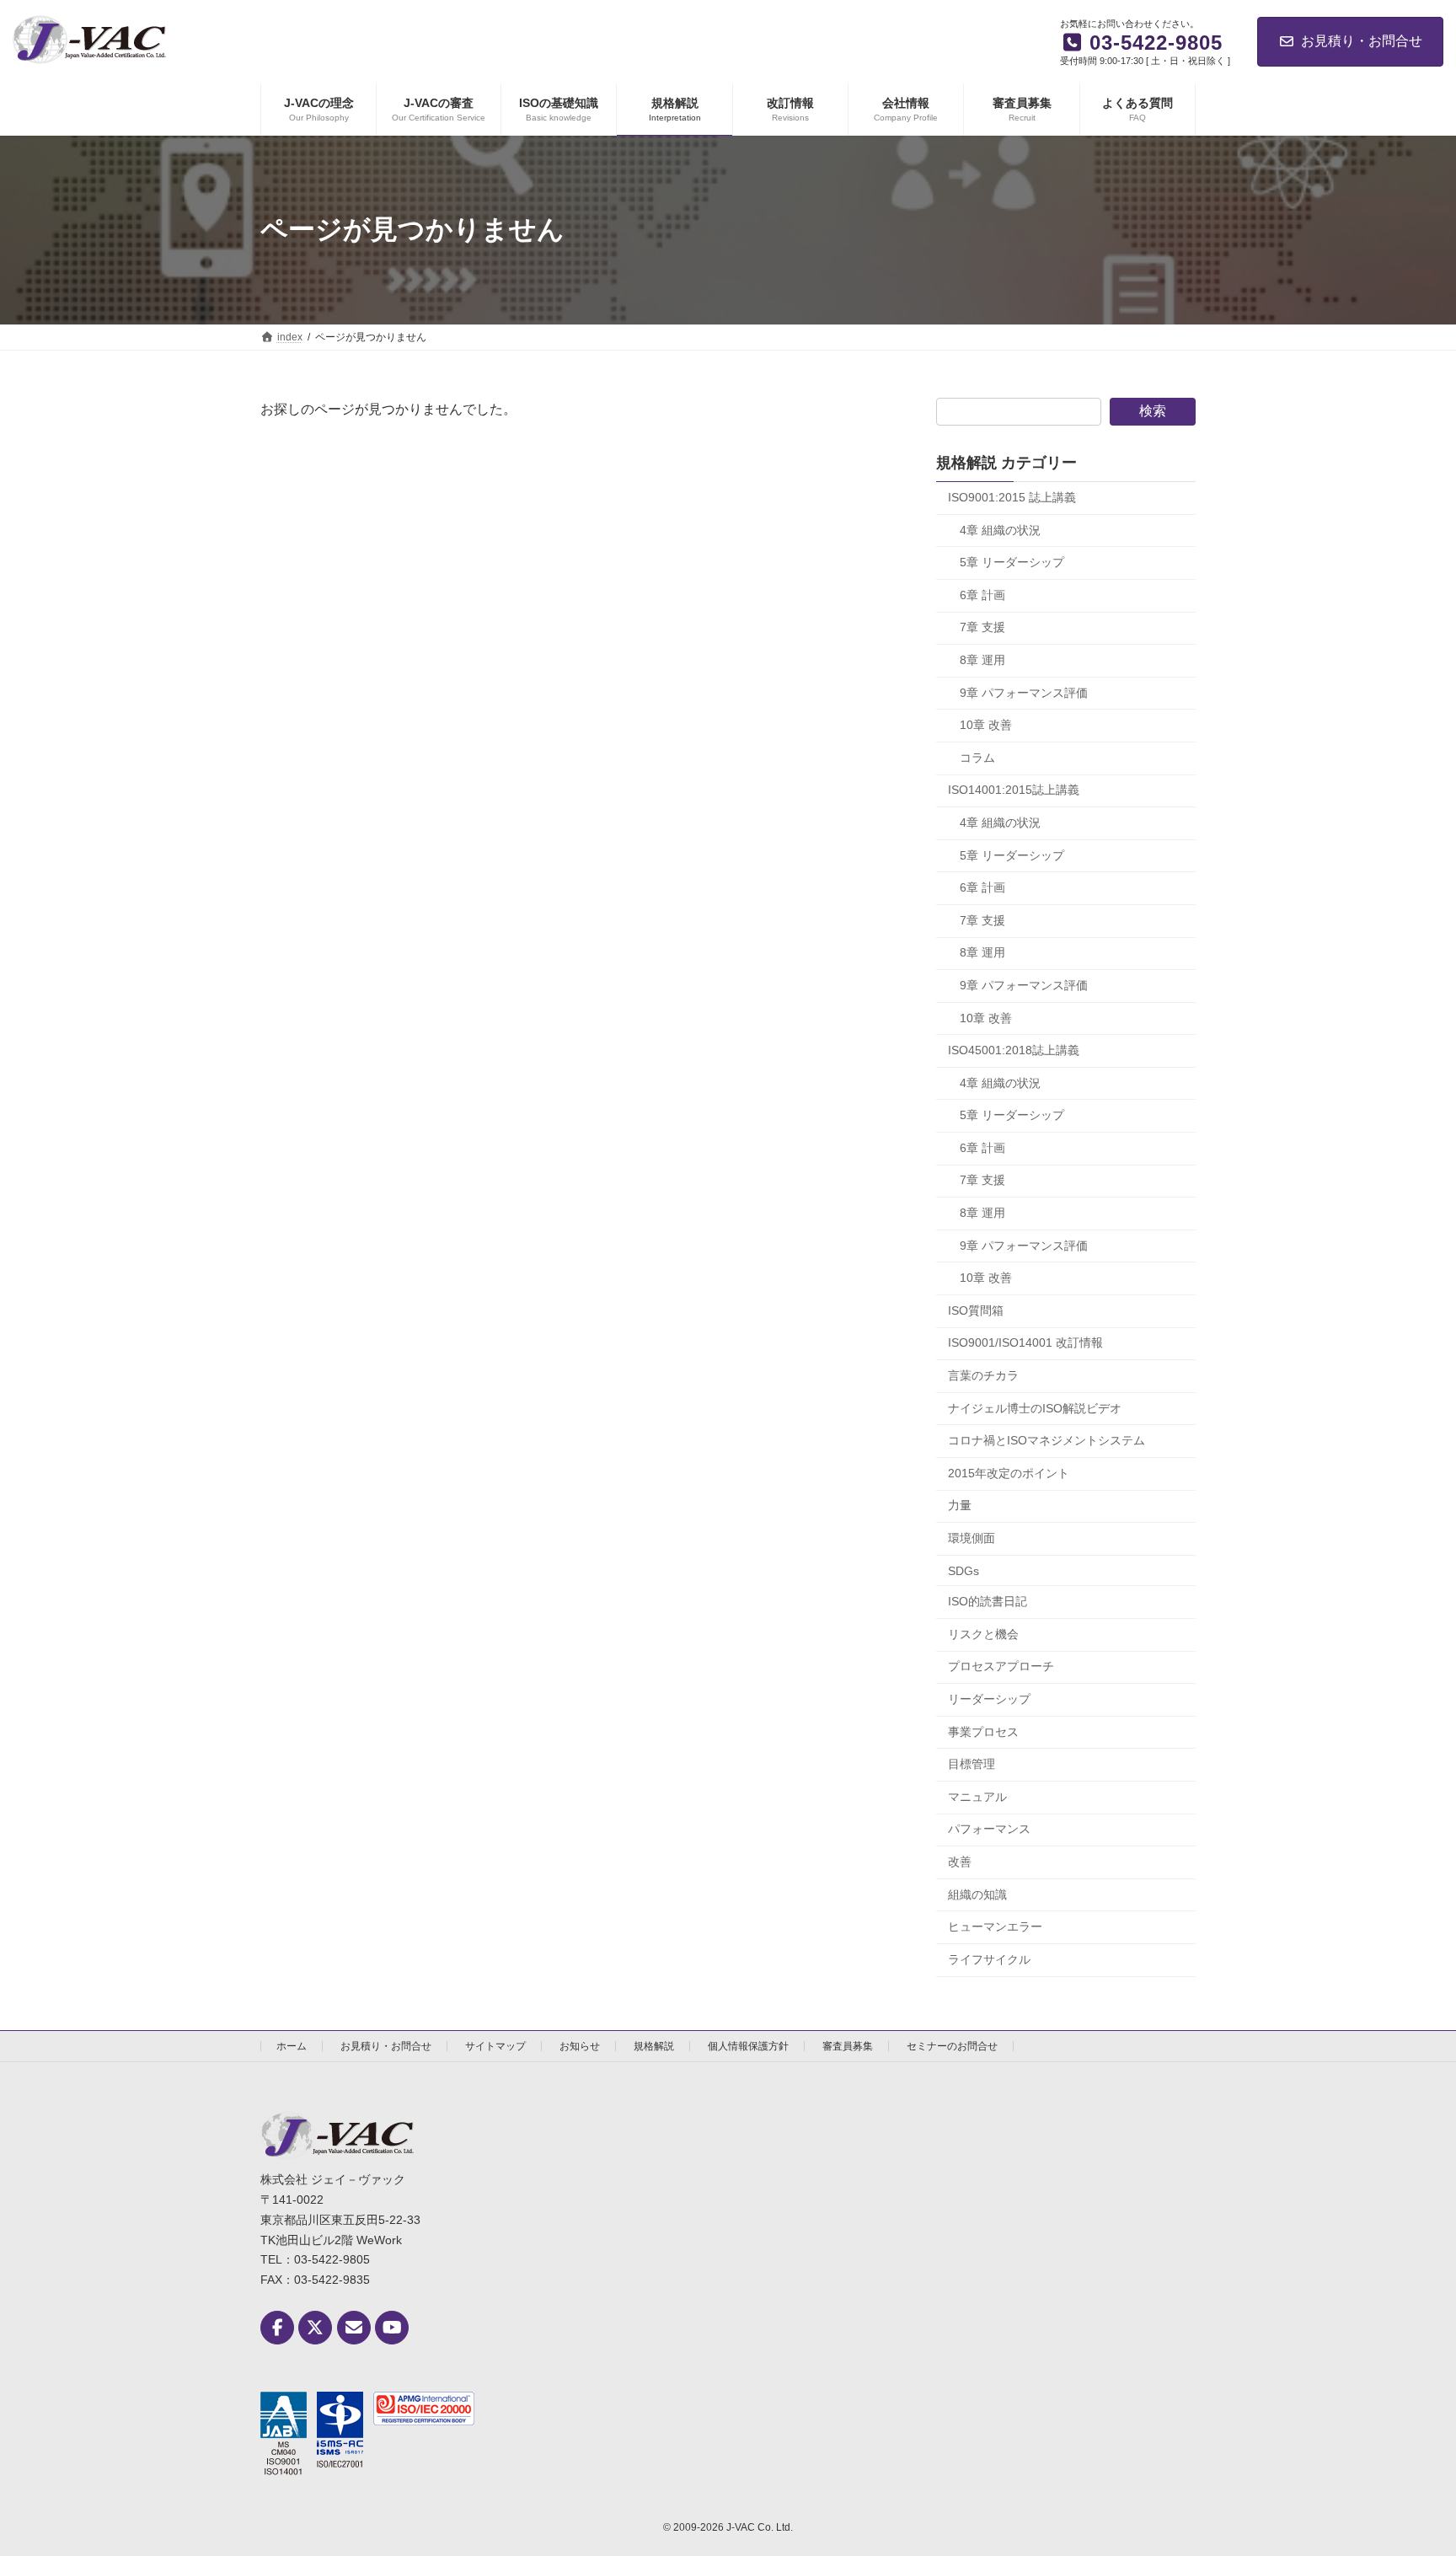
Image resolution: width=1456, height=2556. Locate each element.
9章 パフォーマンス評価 (1024, 692)
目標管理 (972, 1764)
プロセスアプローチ (1001, 1666)
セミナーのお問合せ (952, 2046)
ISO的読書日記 (988, 1601)
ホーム (292, 2046)
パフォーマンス (989, 1829)
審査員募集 (848, 2046)
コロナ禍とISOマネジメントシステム (1046, 1440)
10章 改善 (986, 725)
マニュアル (977, 1797)
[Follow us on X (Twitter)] (315, 2328)
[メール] (354, 2328)
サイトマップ (495, 2046)
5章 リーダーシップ (1012, 562)
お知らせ (580, 2046)
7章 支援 (982, 627)
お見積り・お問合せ (1362, 41)
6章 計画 (982, 595)
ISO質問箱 (976, 1310)
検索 (1153, 411)
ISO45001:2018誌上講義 (1014, 1050)
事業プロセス (983, 1731)
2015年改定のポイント (1009, 1473)
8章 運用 (982, 660)
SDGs (964, 1570)
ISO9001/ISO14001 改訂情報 (1025, 1342)
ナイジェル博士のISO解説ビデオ (1035, 1407)
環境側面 (972, 1538)
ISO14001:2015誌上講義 (1014, 790)
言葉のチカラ (983, 1375)
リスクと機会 (983, 1634)
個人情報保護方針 (748, 2046)
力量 (960, 1505)
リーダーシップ (989, 1699)
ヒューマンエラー (995, 1926)
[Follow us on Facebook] (277, 2328)
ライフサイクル (989, 1959)
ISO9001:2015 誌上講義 (1012, 497)
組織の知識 (977, 1894)
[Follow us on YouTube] (392, 2328)
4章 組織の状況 (1000, 529)
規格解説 (654, 2046)
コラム (977, 758)
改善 (960, 1862)
